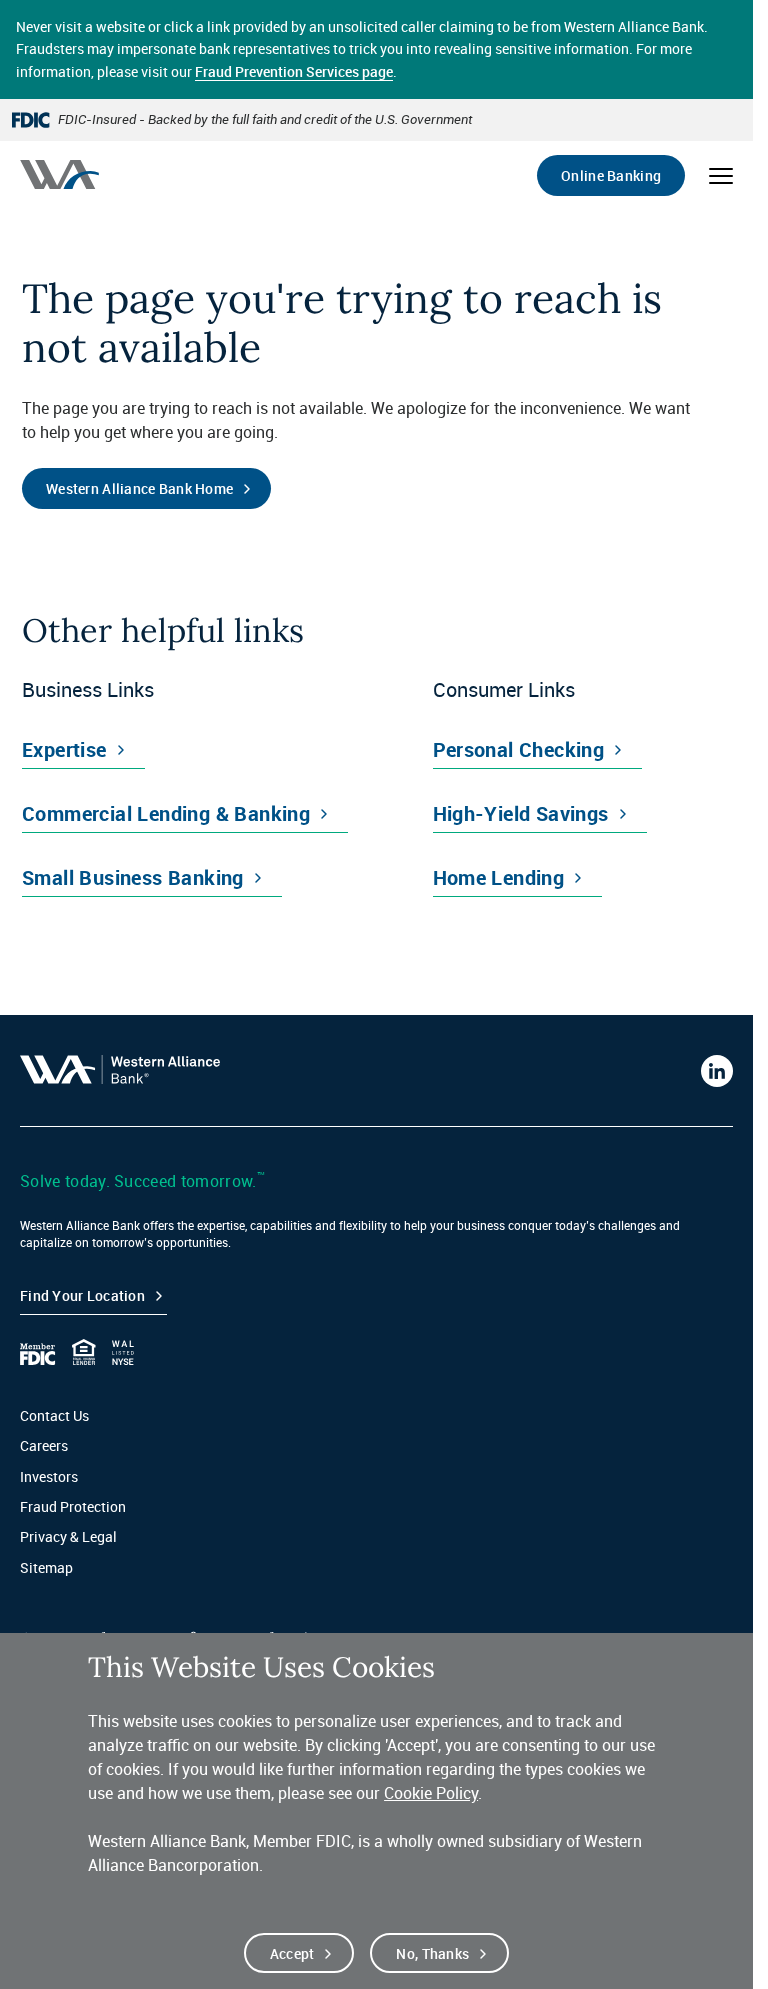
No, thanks (432, 1953)
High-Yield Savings (521, 813)
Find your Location (82, 1295)
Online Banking (611, 175)
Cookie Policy (431, 1793)
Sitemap (46, 1567)
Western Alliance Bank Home (139, 488)
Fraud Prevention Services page (294, 71)
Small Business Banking (133, 877)
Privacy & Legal (68, 1536)
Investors (49, 1476)
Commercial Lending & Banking (166, 813)
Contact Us (54, 1415)
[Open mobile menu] (721, 176)
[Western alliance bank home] (59, 174)
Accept (292, 1953)
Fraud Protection (73, 1506)
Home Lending (499, 877)
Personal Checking (519, 749)
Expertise (64, 749)
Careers (44, 1445)
